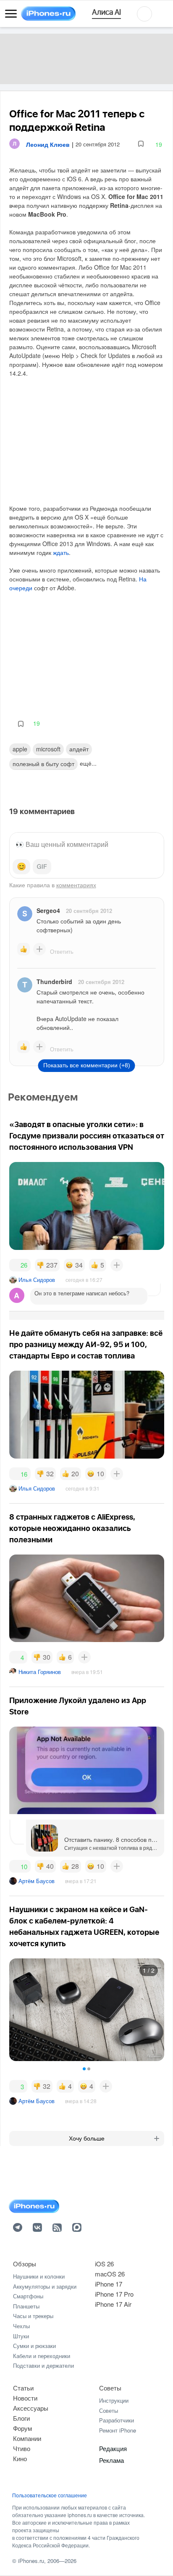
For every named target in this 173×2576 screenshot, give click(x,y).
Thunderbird (54, 982)
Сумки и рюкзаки (34, 2346)
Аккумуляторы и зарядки (45, 2286)
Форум (22, 2428)
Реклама (111, 2460)
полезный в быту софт (43, 764)
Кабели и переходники (42, 2356)
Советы (110, 2388)
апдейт (79, 749)
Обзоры (25, 2264)
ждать (61, 552)
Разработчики (117, 2420)
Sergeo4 (48, 910)
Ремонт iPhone (118, 2430)
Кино (20, 2458)
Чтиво (22, 2448)
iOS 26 (104, 2264)
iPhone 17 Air (113, 2304)
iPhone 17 (109, 2284)
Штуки (21, 2336)
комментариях (76, 885)
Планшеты (26, 2306)
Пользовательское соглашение (50, 2495)
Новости (25, 2398)
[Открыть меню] (11, 14)
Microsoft (48, 749)
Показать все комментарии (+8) (87, 1065)
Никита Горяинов (40, 1672)
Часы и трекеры (33, 2316)
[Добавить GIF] (42, 867)
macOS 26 (110, 2274)
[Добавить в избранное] (141, 144)
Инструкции (114, 2400)
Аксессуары (31, 2408)
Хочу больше (87, 2138)
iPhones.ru (31, 2561)
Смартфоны (28, 2296)
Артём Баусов (37, 1881)
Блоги (21, 2418)
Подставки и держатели (43, 2365)
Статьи (23, 2388)
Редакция (113, 2448)
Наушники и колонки (39, 2276)
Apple (20, 749)
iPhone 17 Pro (114, 2294)
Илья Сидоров (37, 1280)
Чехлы (21, 2326)
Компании (27, 2438)
